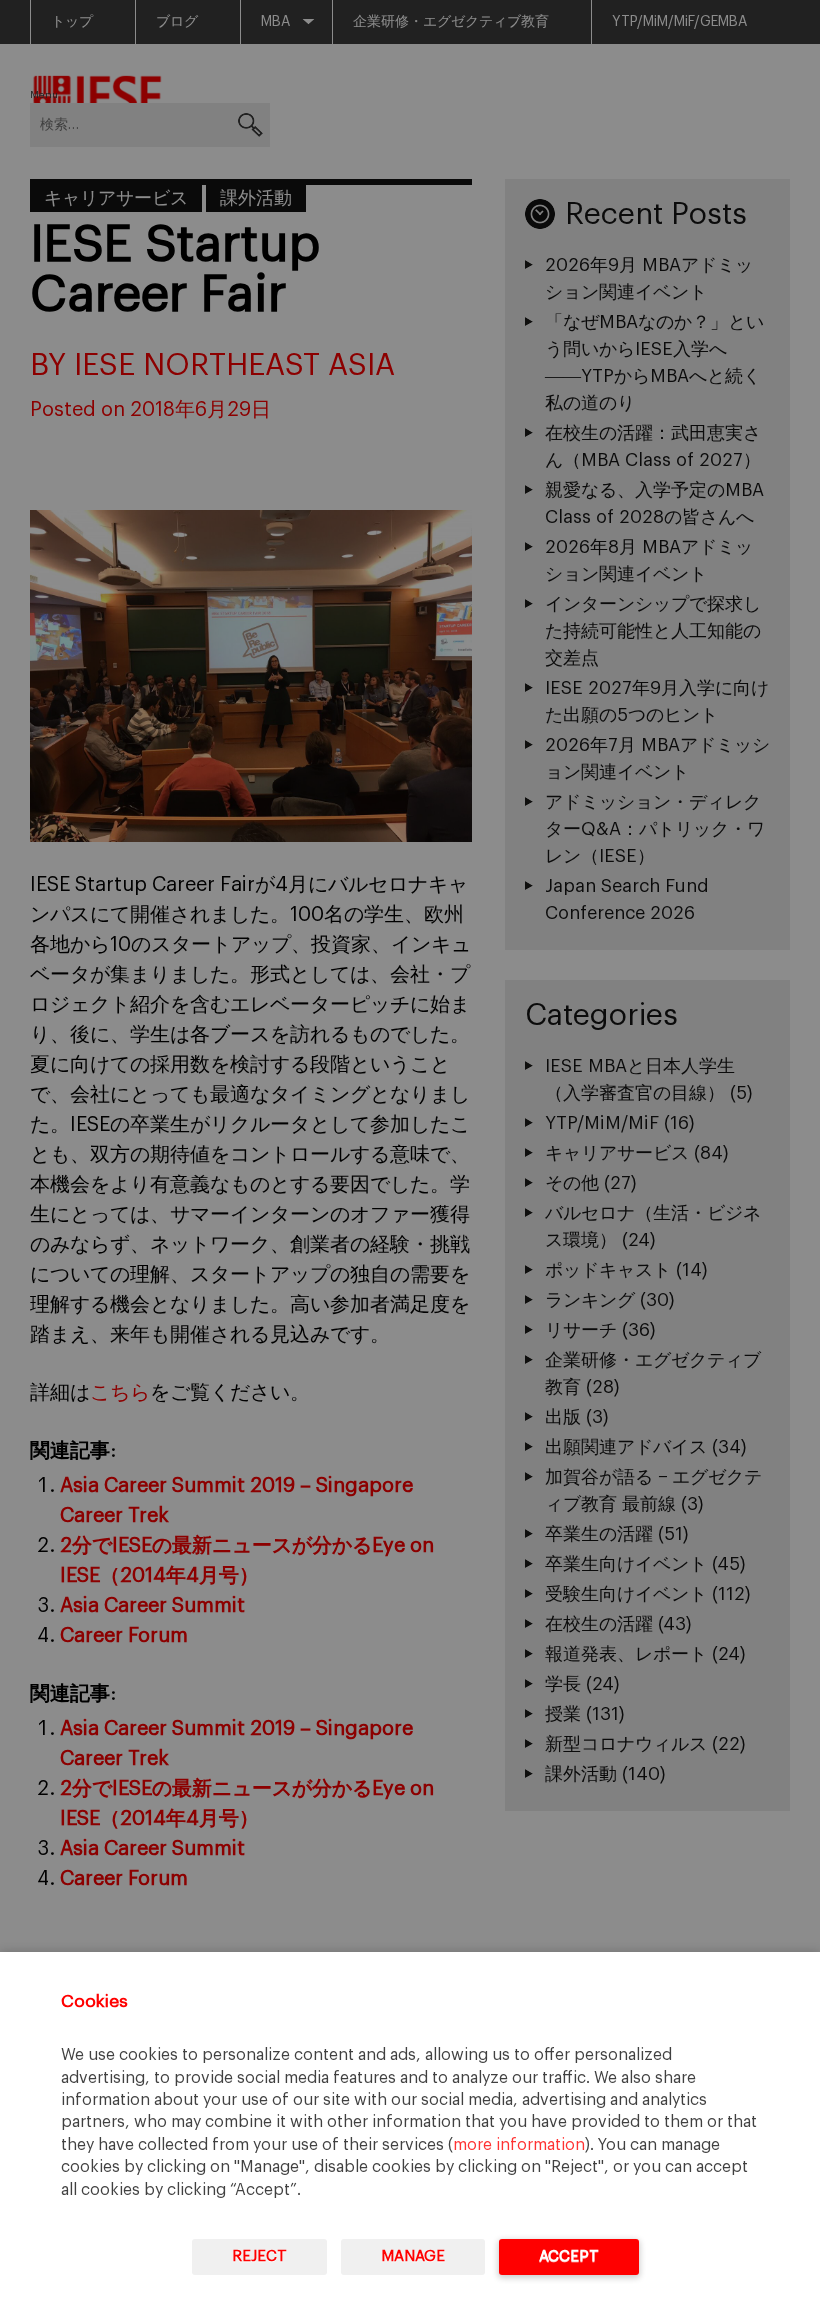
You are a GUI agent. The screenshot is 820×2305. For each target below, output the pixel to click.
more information (519, 2145)
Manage (413, 2256)
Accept (569, 2256)
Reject (259, 2256)
